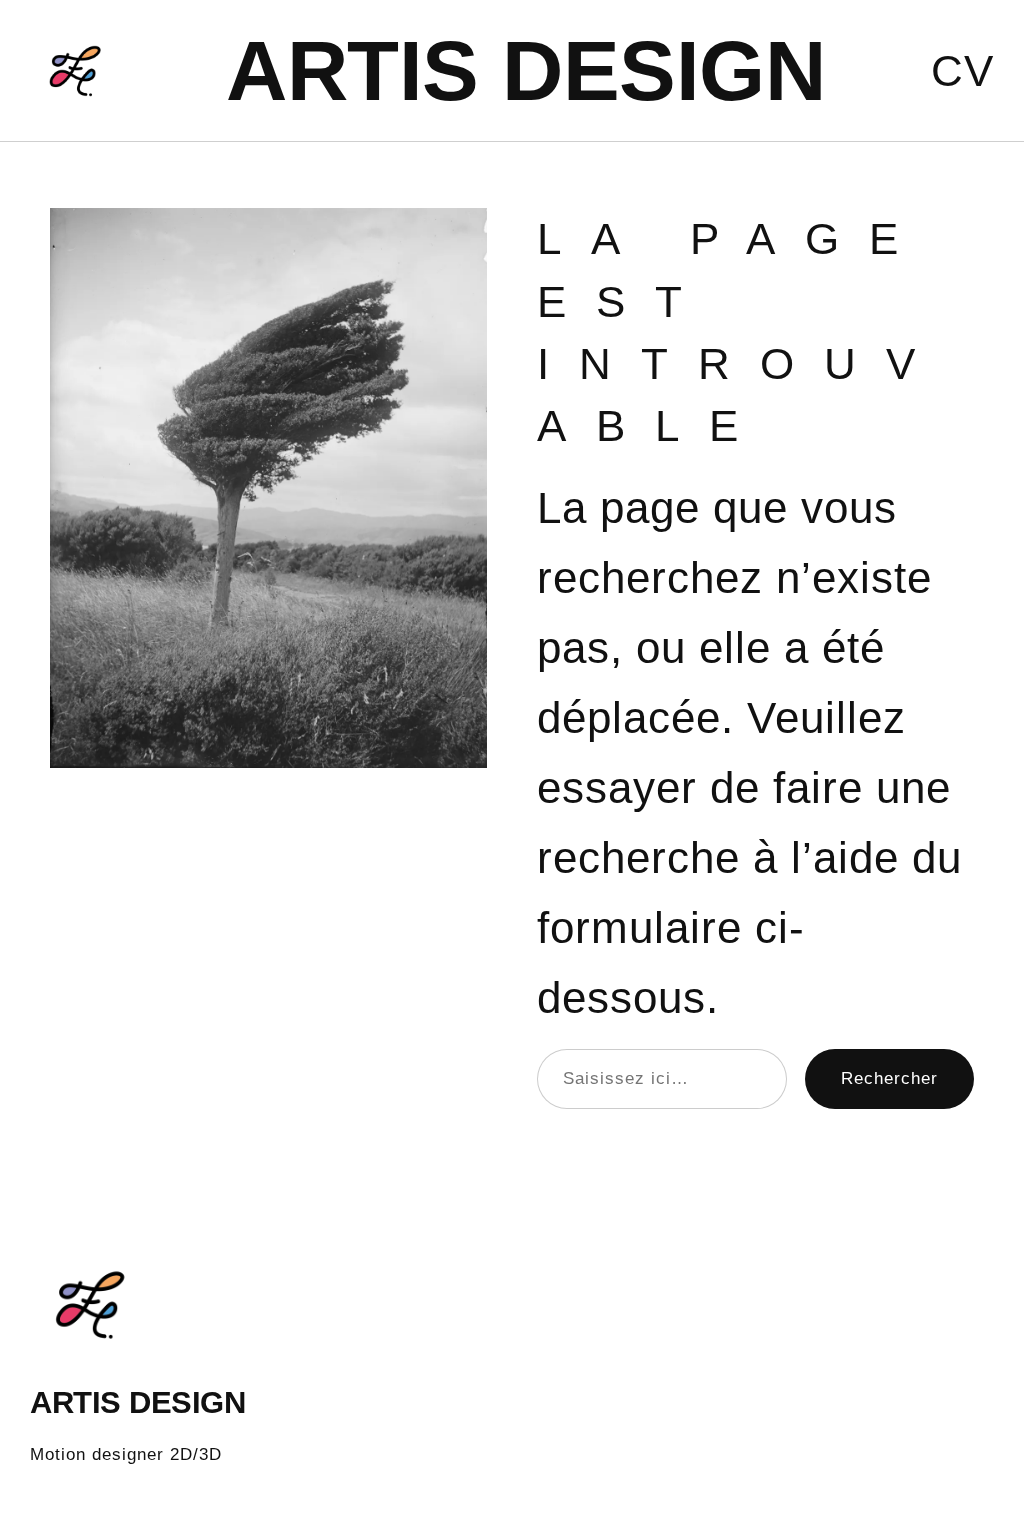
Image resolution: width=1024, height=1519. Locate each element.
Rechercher (889, 1078)
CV (962, 70)
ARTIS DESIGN (525, 70)
